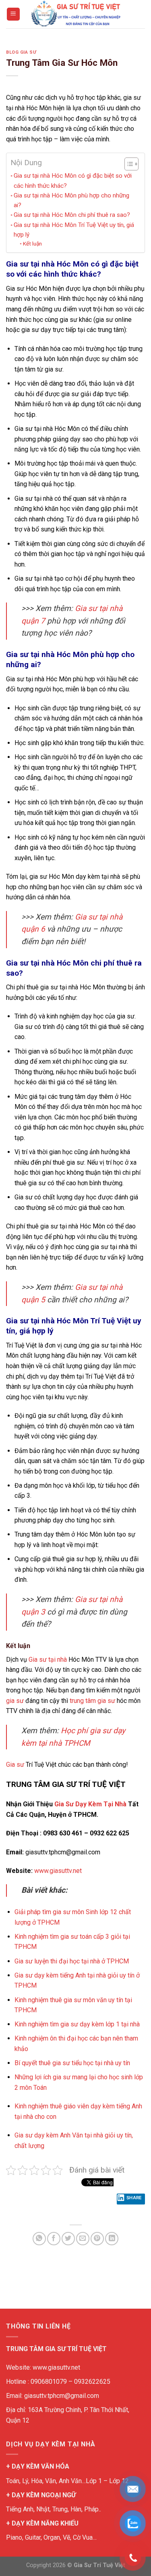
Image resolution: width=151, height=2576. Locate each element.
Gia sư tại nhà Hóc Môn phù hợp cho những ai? (71, 200)
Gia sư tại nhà (48, 1660)
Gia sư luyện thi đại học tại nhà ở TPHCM (72, 1961)
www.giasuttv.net (58, 1871)
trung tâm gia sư (92, 1701)
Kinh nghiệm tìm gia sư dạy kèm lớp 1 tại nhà (78, 2024)
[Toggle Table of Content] (127, 164)
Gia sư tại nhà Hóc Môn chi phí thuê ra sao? (72, 215)
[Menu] (13, 14)
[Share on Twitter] (68, 2239)
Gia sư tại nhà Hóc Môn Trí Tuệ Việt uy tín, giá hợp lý (74, 230)
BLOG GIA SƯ (21, 52)
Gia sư (15, 1765)
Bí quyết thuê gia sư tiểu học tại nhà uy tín (72, 2063)
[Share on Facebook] (54, 2239)
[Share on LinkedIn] (112, 2239)
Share (134, 2198)
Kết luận (32, 244)
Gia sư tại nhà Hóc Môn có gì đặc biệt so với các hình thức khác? (73, 181)
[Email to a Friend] (83, 2239)
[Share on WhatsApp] (39, 2239)
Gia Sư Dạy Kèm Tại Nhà (90, 1804)
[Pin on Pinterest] (97, 2239)
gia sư (15, 1701)
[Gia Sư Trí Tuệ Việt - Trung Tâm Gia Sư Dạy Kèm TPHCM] (76, 14)
